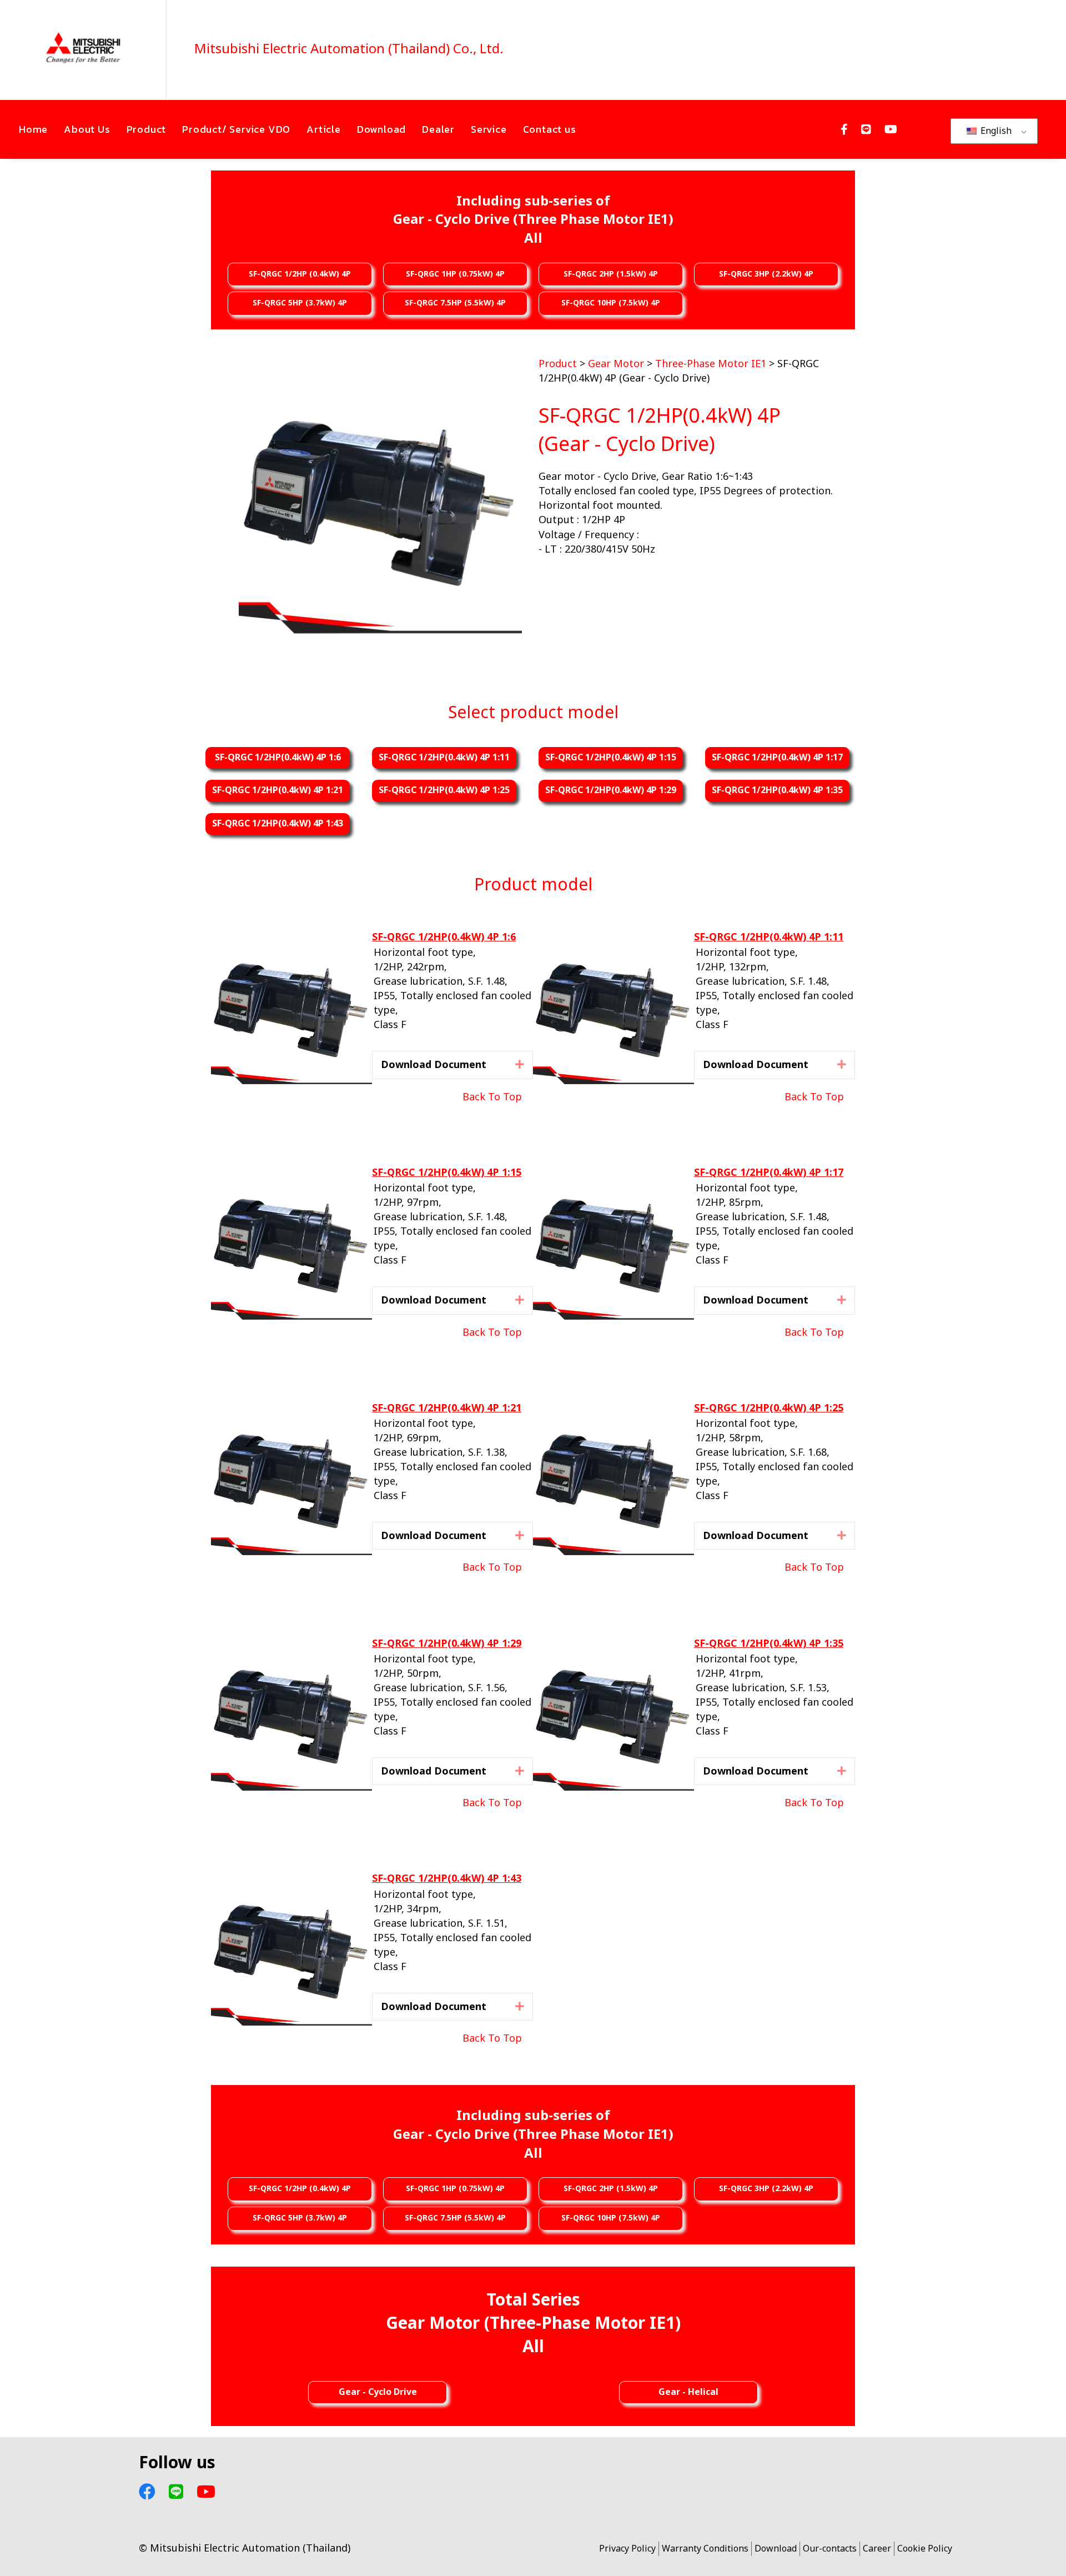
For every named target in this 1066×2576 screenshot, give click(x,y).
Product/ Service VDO (236, 129)
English (995, 131)
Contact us (550, 129)
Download (381, 129)
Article (324, 129)
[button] (520, 1064)
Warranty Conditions (705, 2549)
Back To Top (492, 1097)
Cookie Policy (925, 2549)
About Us (87, 129)
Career (877, 2549)
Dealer (438, 129)
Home (33, 129)
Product (147, 129)
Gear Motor (616, 364)
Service (489, 129)
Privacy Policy (627, 2549)
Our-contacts (830, 2549)
